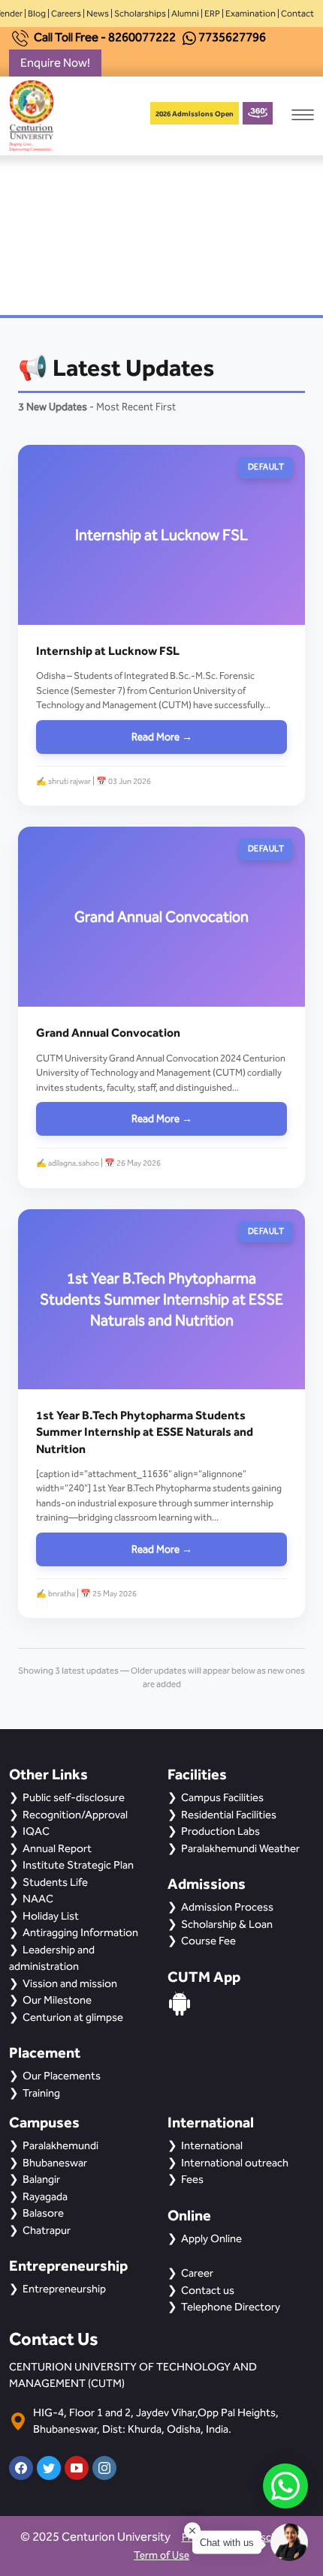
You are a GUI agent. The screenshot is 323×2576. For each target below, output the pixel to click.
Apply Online (211, 2238)
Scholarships (140, 14)
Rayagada (45, 2196)
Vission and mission (70, 1983)
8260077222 (142, 37)
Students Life (55, 1882)
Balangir (41, 2179)
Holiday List (51, 1916)
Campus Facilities (222, 1797)
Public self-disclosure (74, 1797)
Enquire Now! (55, 63)
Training (41, 2093)
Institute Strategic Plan (78, 1865)
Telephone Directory (231, 2307)
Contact (297, 14)
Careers (66, 14)
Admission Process (227, 1907)
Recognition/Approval (75, 1815)
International (212, 2145)
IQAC (36, 1831)
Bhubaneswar (55, 2163)
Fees (192, 2179)
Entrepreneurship (64, 2289)
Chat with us (227, 2543)
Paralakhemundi (60, 2145)
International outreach (235, 2163)
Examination (251, 14)
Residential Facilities (229, 1815)
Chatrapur (47, 2230)
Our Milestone (57, 2000)
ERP (212, 14)
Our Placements (62, 2076)
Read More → (162, 737)
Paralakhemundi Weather (240, 1848)
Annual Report (57, 1848)
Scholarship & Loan (227, 1924)
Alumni (185, 14)
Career (197, 2273)
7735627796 (232, 37)
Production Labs (220, 1831)
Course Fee (208, 1941)
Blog (37, 14)
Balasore (43, 2213)
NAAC (38, 1899)
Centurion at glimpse (73, 2017)
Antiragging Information (80, 1932)
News (98, 14)
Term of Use (161, 2555)
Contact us (208, 2290)
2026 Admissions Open (195, 114)
